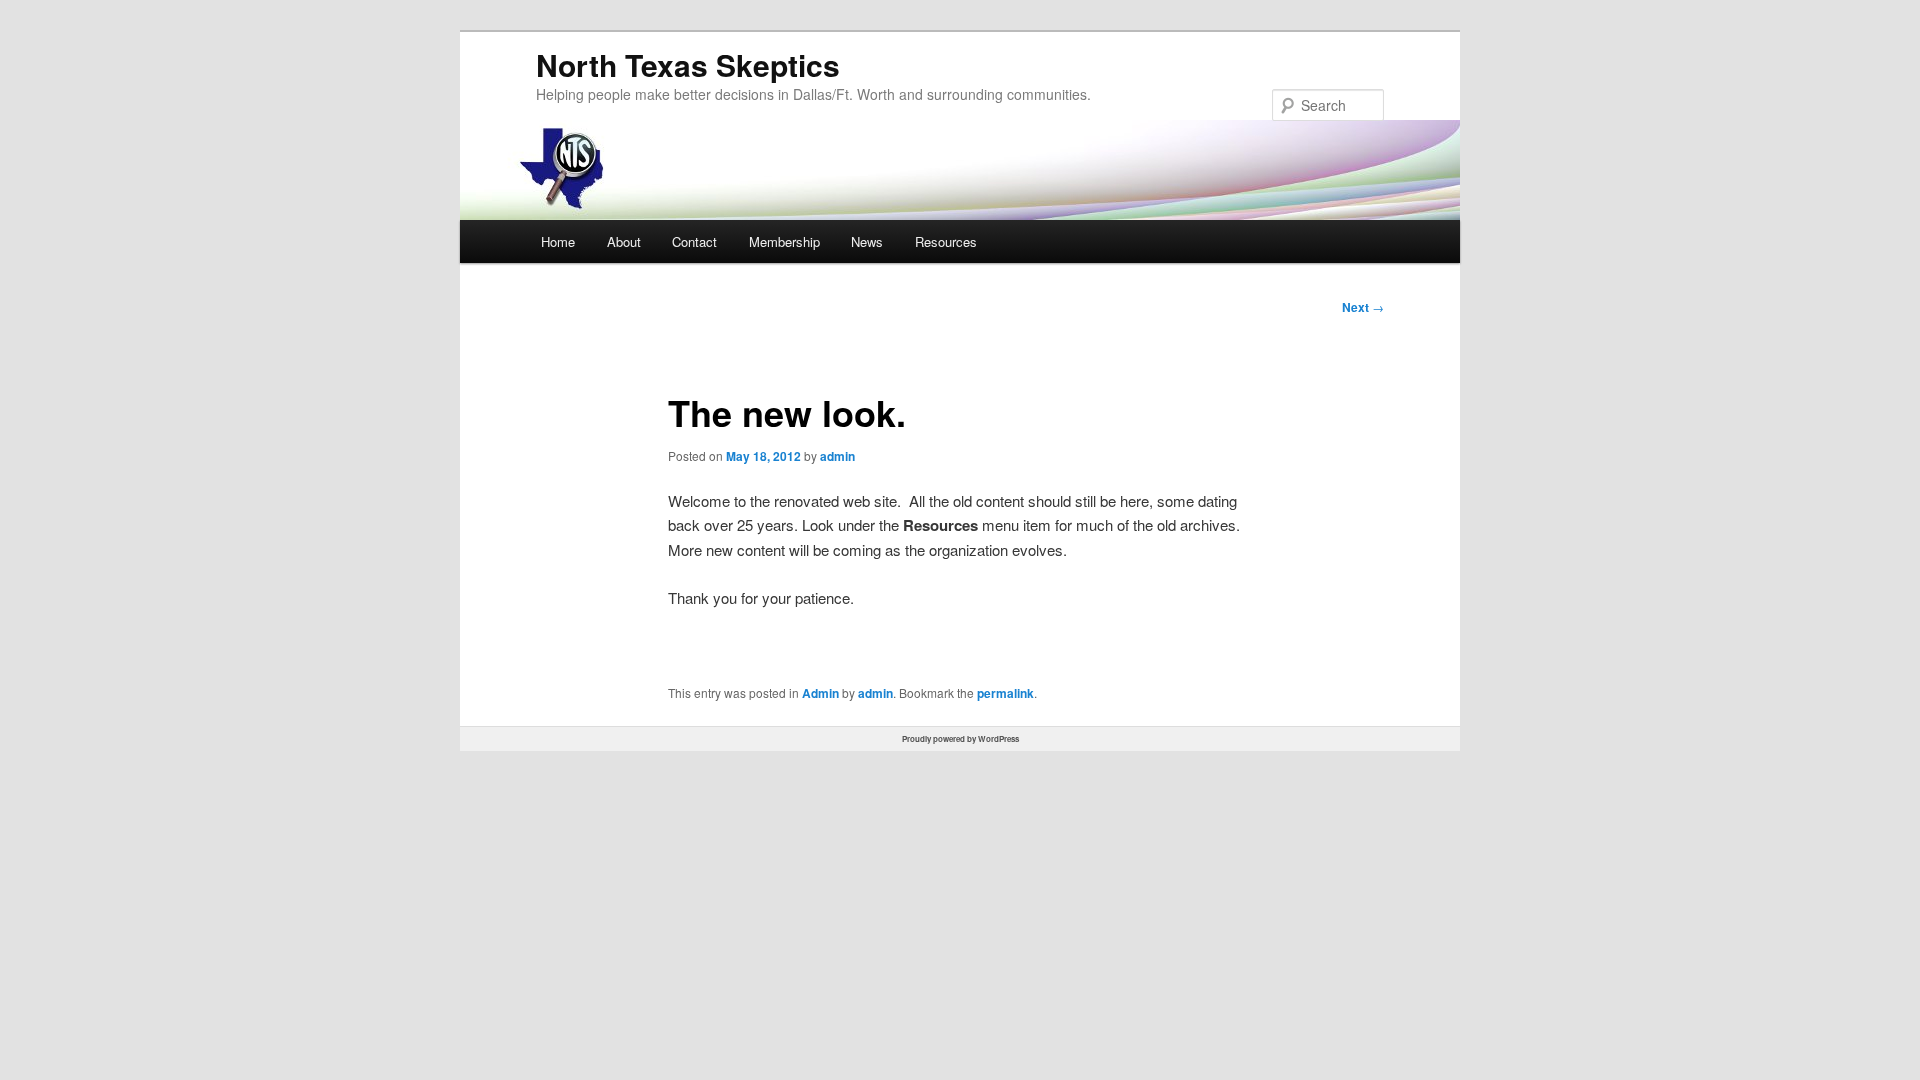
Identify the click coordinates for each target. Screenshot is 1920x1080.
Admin (820, 693)
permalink (1005, 693)
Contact (694, 241)
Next (1363, 307)
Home (558, 241)
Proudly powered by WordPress (960, 738)
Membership (784, 241)
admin (837, 456)
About (624, 241)
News (867, 241)
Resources (946, 241)
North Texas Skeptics (688, 64)
